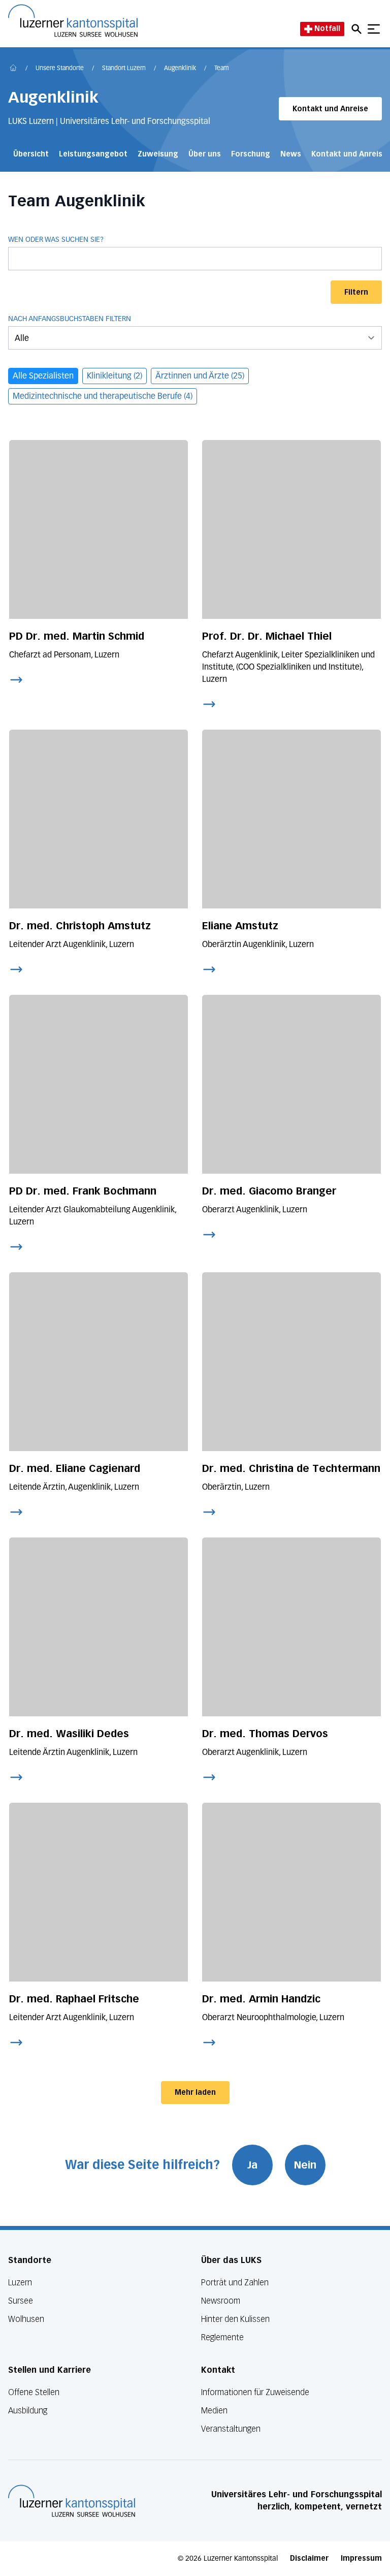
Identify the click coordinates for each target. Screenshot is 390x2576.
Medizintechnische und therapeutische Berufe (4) (103, 397)
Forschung (251, 154)
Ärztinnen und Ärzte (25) (200, 376)
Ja (252, 2165)
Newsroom (221, 2301)
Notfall (327, 29)
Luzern (20, 2283)
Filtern (356, 292)
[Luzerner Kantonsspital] (72, 2501)
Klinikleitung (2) (115, 376)
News (291, 154)
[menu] (195, 338)
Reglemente (222, 2337)
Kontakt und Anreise (330, 109)
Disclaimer (309, 2558)
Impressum (361, 2558)
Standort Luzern (124, 69)
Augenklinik (180, 69)
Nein (305, 2165)
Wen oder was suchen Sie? (56, 240)
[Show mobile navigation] (374, 29)
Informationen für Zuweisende (255, 2392)
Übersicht (31, 154)
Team (222, 69)
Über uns (205, 154)
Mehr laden (195, 2093)
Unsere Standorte (60, 69)
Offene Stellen (34, 2392)
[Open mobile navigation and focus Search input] (358, 29)
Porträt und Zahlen (235, 2283)
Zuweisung (158, 154)
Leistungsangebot (93, 154)
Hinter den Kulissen (235, 2319)
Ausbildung (28, 2411)
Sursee (21, 2301)
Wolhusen (26, 2319)
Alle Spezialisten (43, 376)
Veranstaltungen (231, 2429)
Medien (214, 2411)
